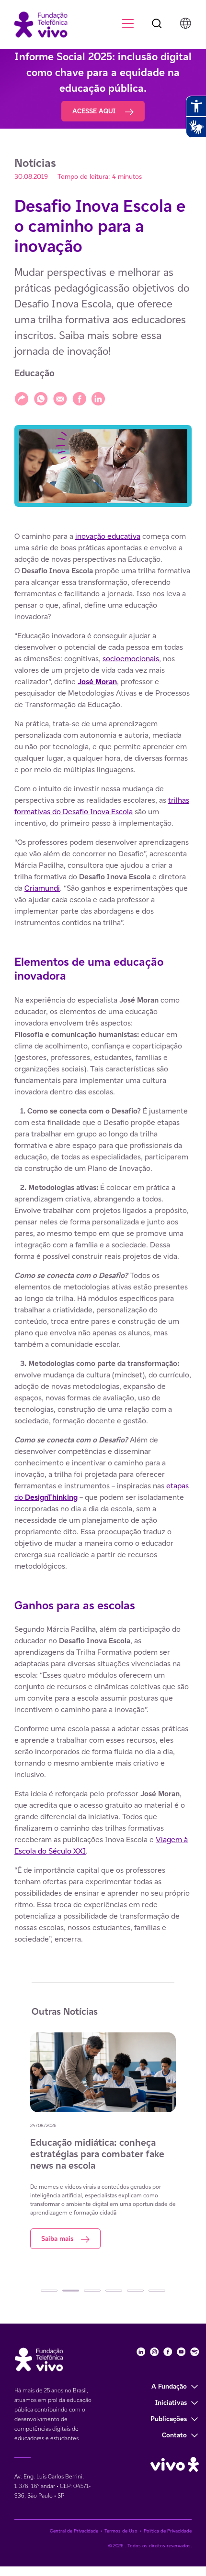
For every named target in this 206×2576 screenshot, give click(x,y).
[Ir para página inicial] (36, 24)
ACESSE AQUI (95, 111)
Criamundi (42, 888)
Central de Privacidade (74, 2531)
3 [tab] (92, 2291)
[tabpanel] (103, 2141)
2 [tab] (71, 2291)
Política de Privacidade (168, 2531)
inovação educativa (108, 536)
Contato (174, 2435)
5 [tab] (135, 2291)
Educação (34, 373)
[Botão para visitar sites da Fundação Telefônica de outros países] (185, 23)
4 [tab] (114, 2291)
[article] (103, 1238)
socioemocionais (131, 659)
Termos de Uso (121, 2531)
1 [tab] (49, 2291)
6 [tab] (157, 2291)
